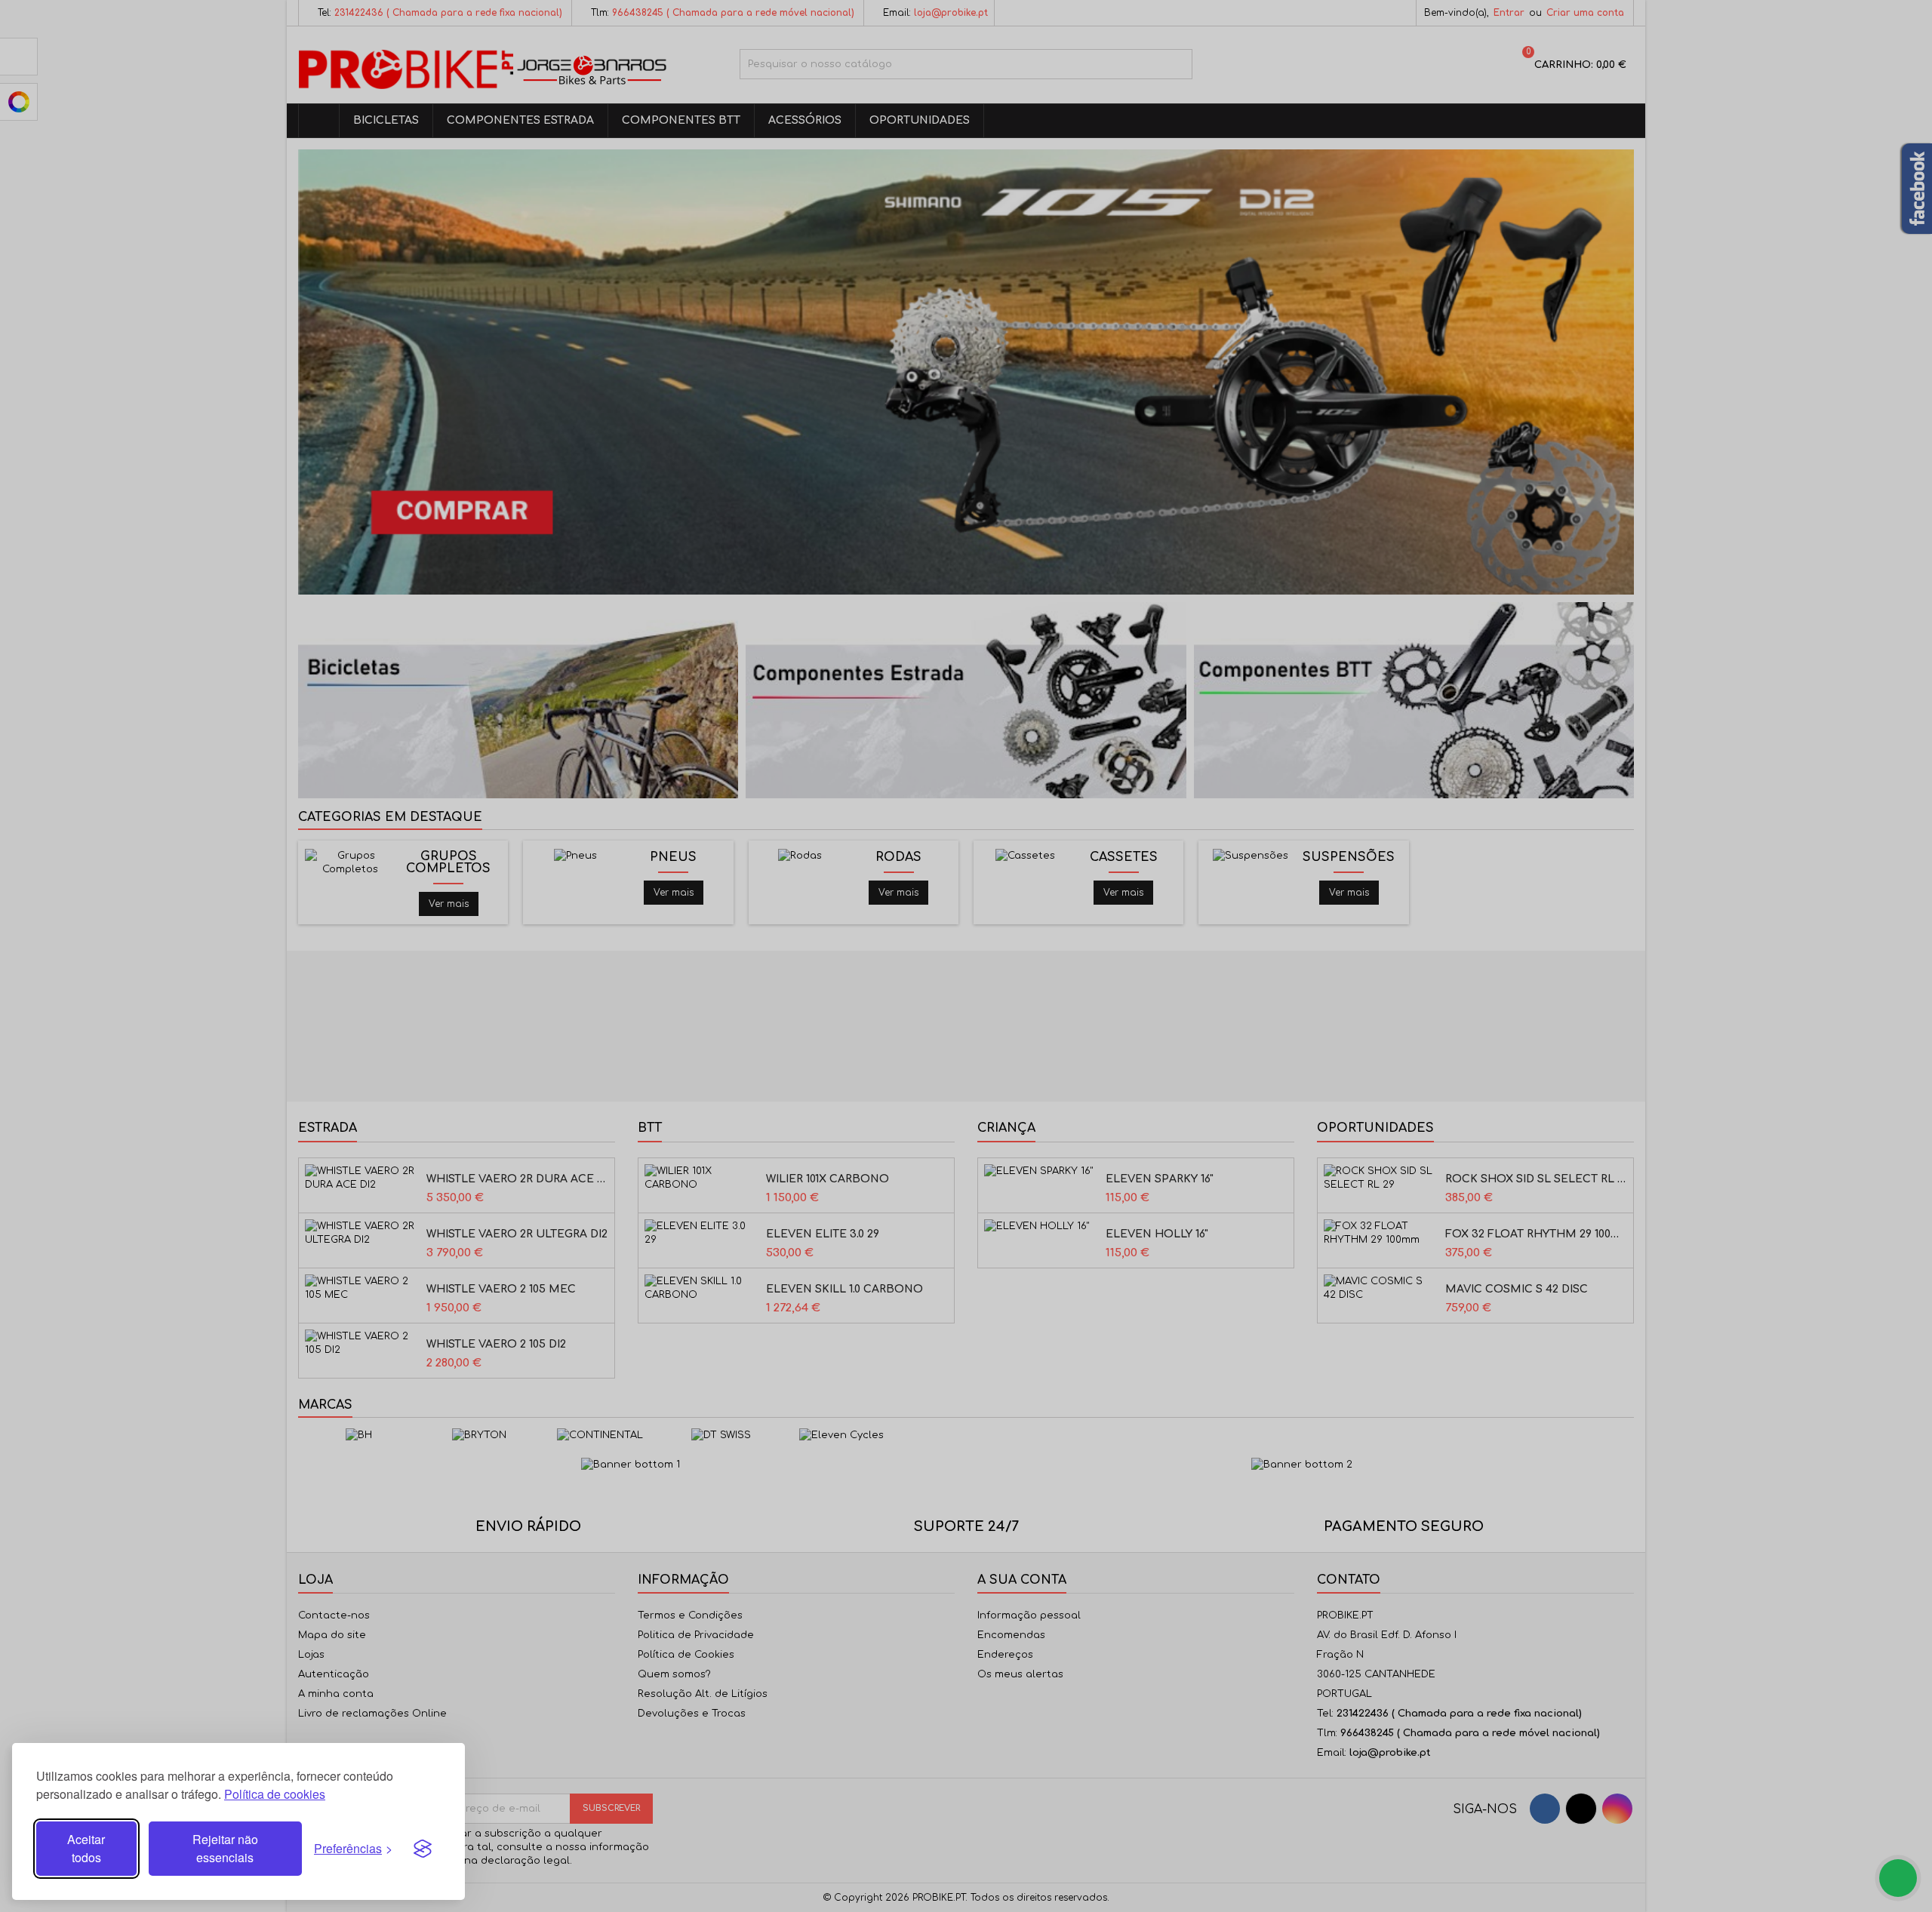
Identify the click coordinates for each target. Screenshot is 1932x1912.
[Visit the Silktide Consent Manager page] (423, 1849)
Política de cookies (275, 1794)
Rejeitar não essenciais (225, 1848)
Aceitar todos (86, 1848)
